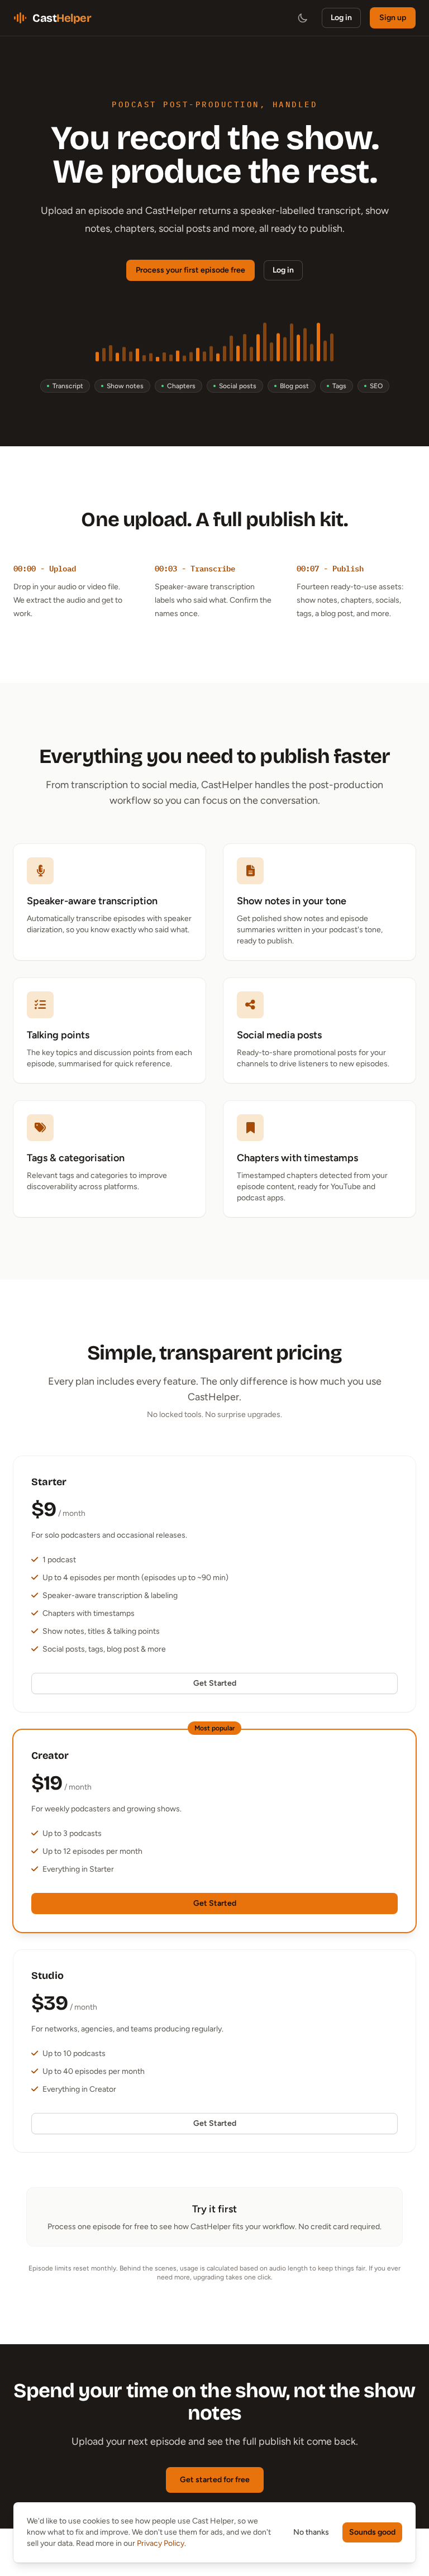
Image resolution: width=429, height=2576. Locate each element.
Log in (341, 18)
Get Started (215, 1683)
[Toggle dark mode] (303, 18)
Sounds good (372, 2532)
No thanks (311, 2532)
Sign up (393, 18)
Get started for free (215, 2480)
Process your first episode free (190, 270)
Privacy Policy (161, 2543)
